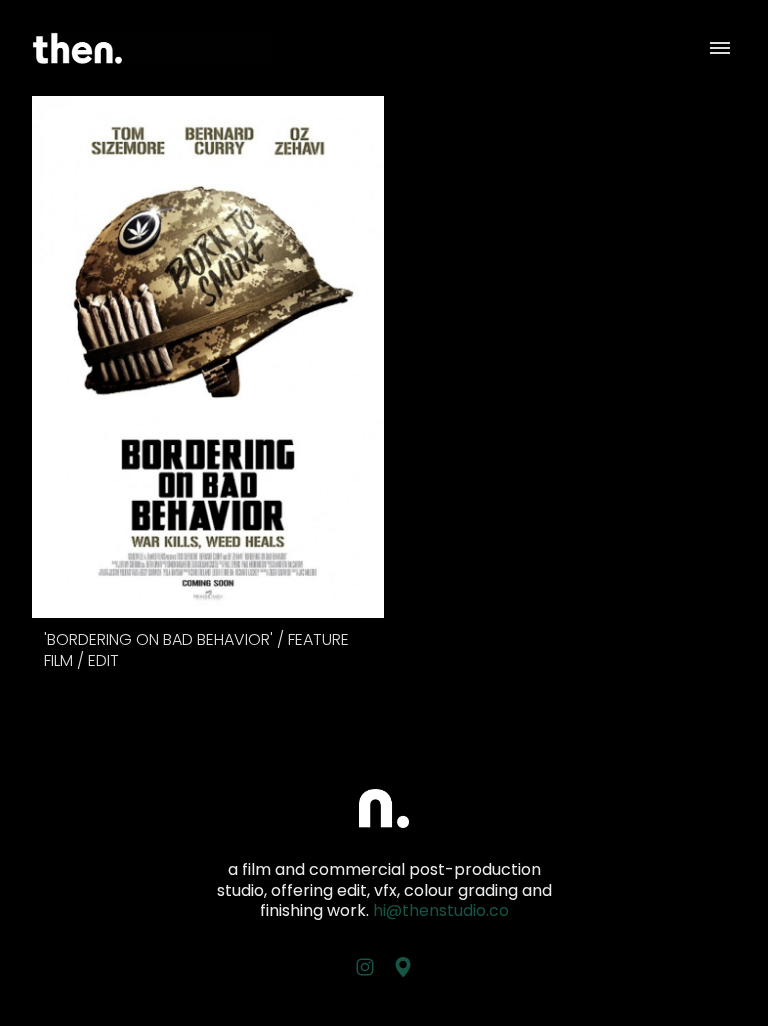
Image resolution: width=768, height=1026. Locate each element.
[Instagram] (365, 967)
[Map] (403, 967)
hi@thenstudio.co (441, 910)
